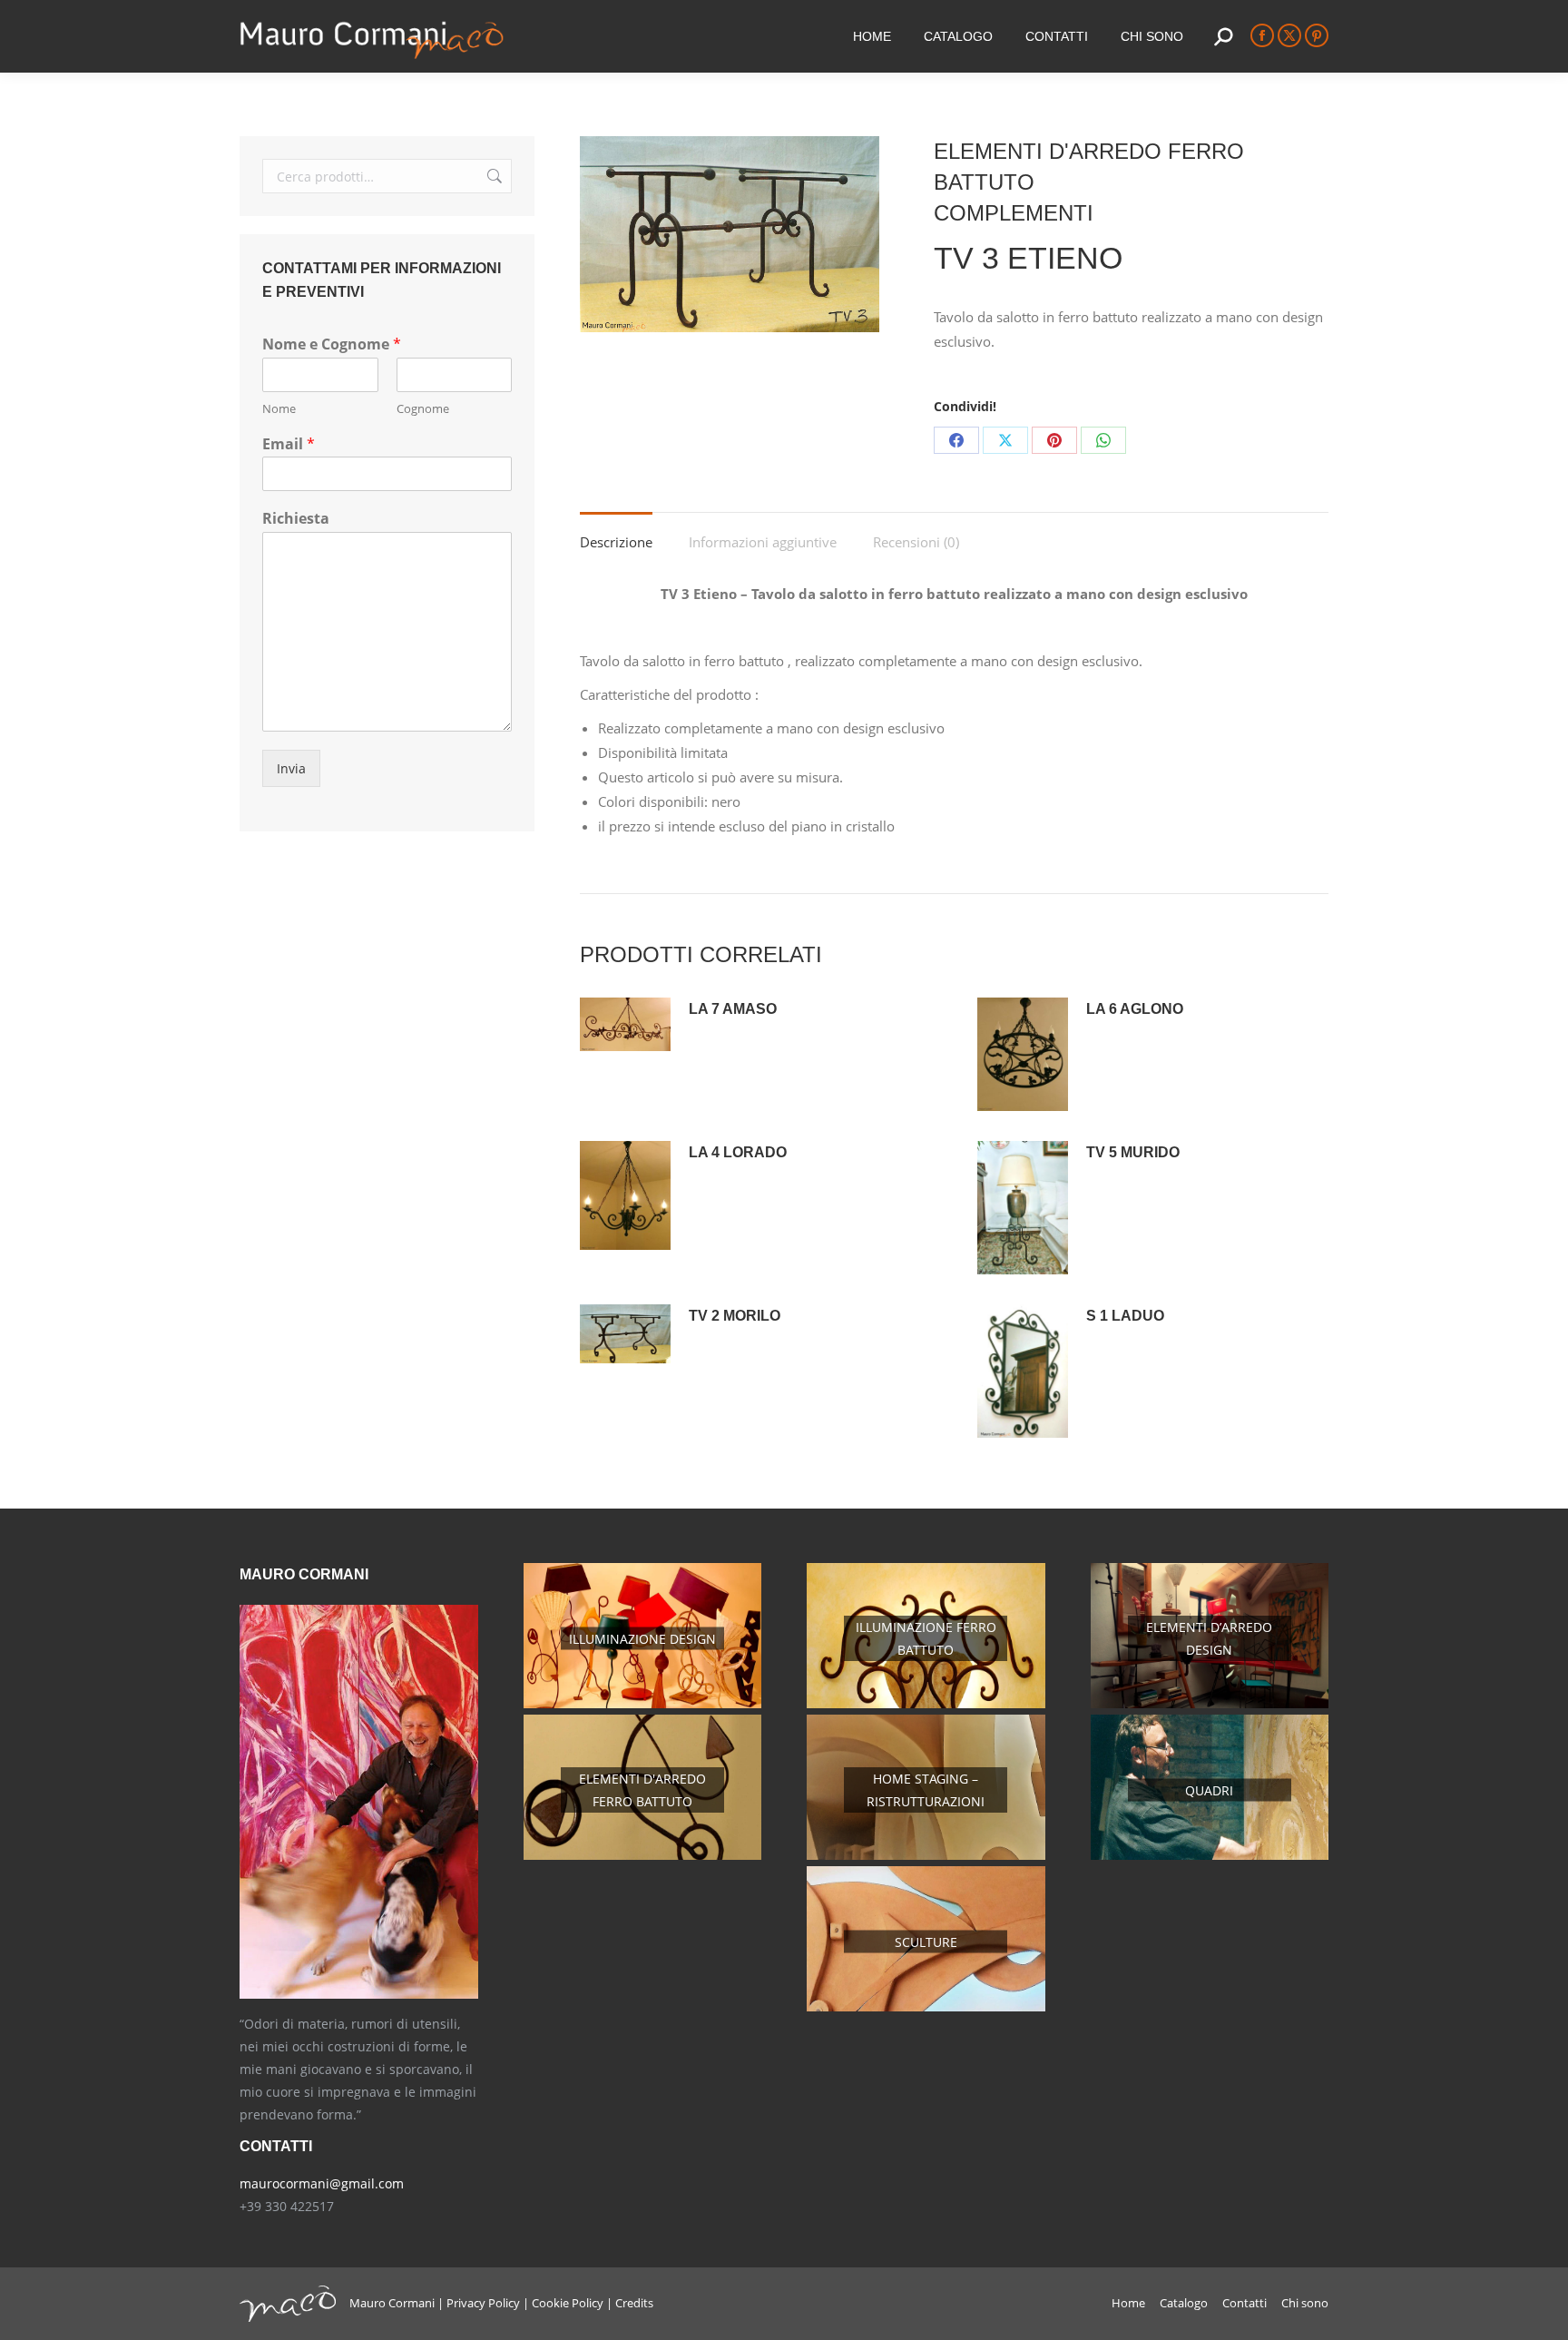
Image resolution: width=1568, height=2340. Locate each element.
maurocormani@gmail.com (322, 2183)
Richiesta (296, 519)
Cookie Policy (568, 2303)
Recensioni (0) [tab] (916, 542)
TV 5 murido (1133, 1152)
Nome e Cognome (332, 344)
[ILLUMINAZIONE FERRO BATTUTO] (926, 1703)
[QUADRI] (1210, 1855)
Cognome (423, 409)
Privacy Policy (483, 2303)
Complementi (1014, 213)
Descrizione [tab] (616, 542)
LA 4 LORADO (738, 1152)
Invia (291, 768)
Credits (634, 2303)
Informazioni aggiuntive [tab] (763, 542)
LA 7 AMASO (733, 1009)
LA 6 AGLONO (1135, 1009)
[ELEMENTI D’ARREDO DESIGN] (1210, 1703)
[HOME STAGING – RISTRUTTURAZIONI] (926, 1855)
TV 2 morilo (735, 1316)
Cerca (493, 176)
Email (289, 444)
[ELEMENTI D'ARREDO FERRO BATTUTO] (643, 1855)
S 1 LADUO (1125, 1316)
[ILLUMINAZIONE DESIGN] (643, 1703)
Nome (279, 409)
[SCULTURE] (926, 2006)
